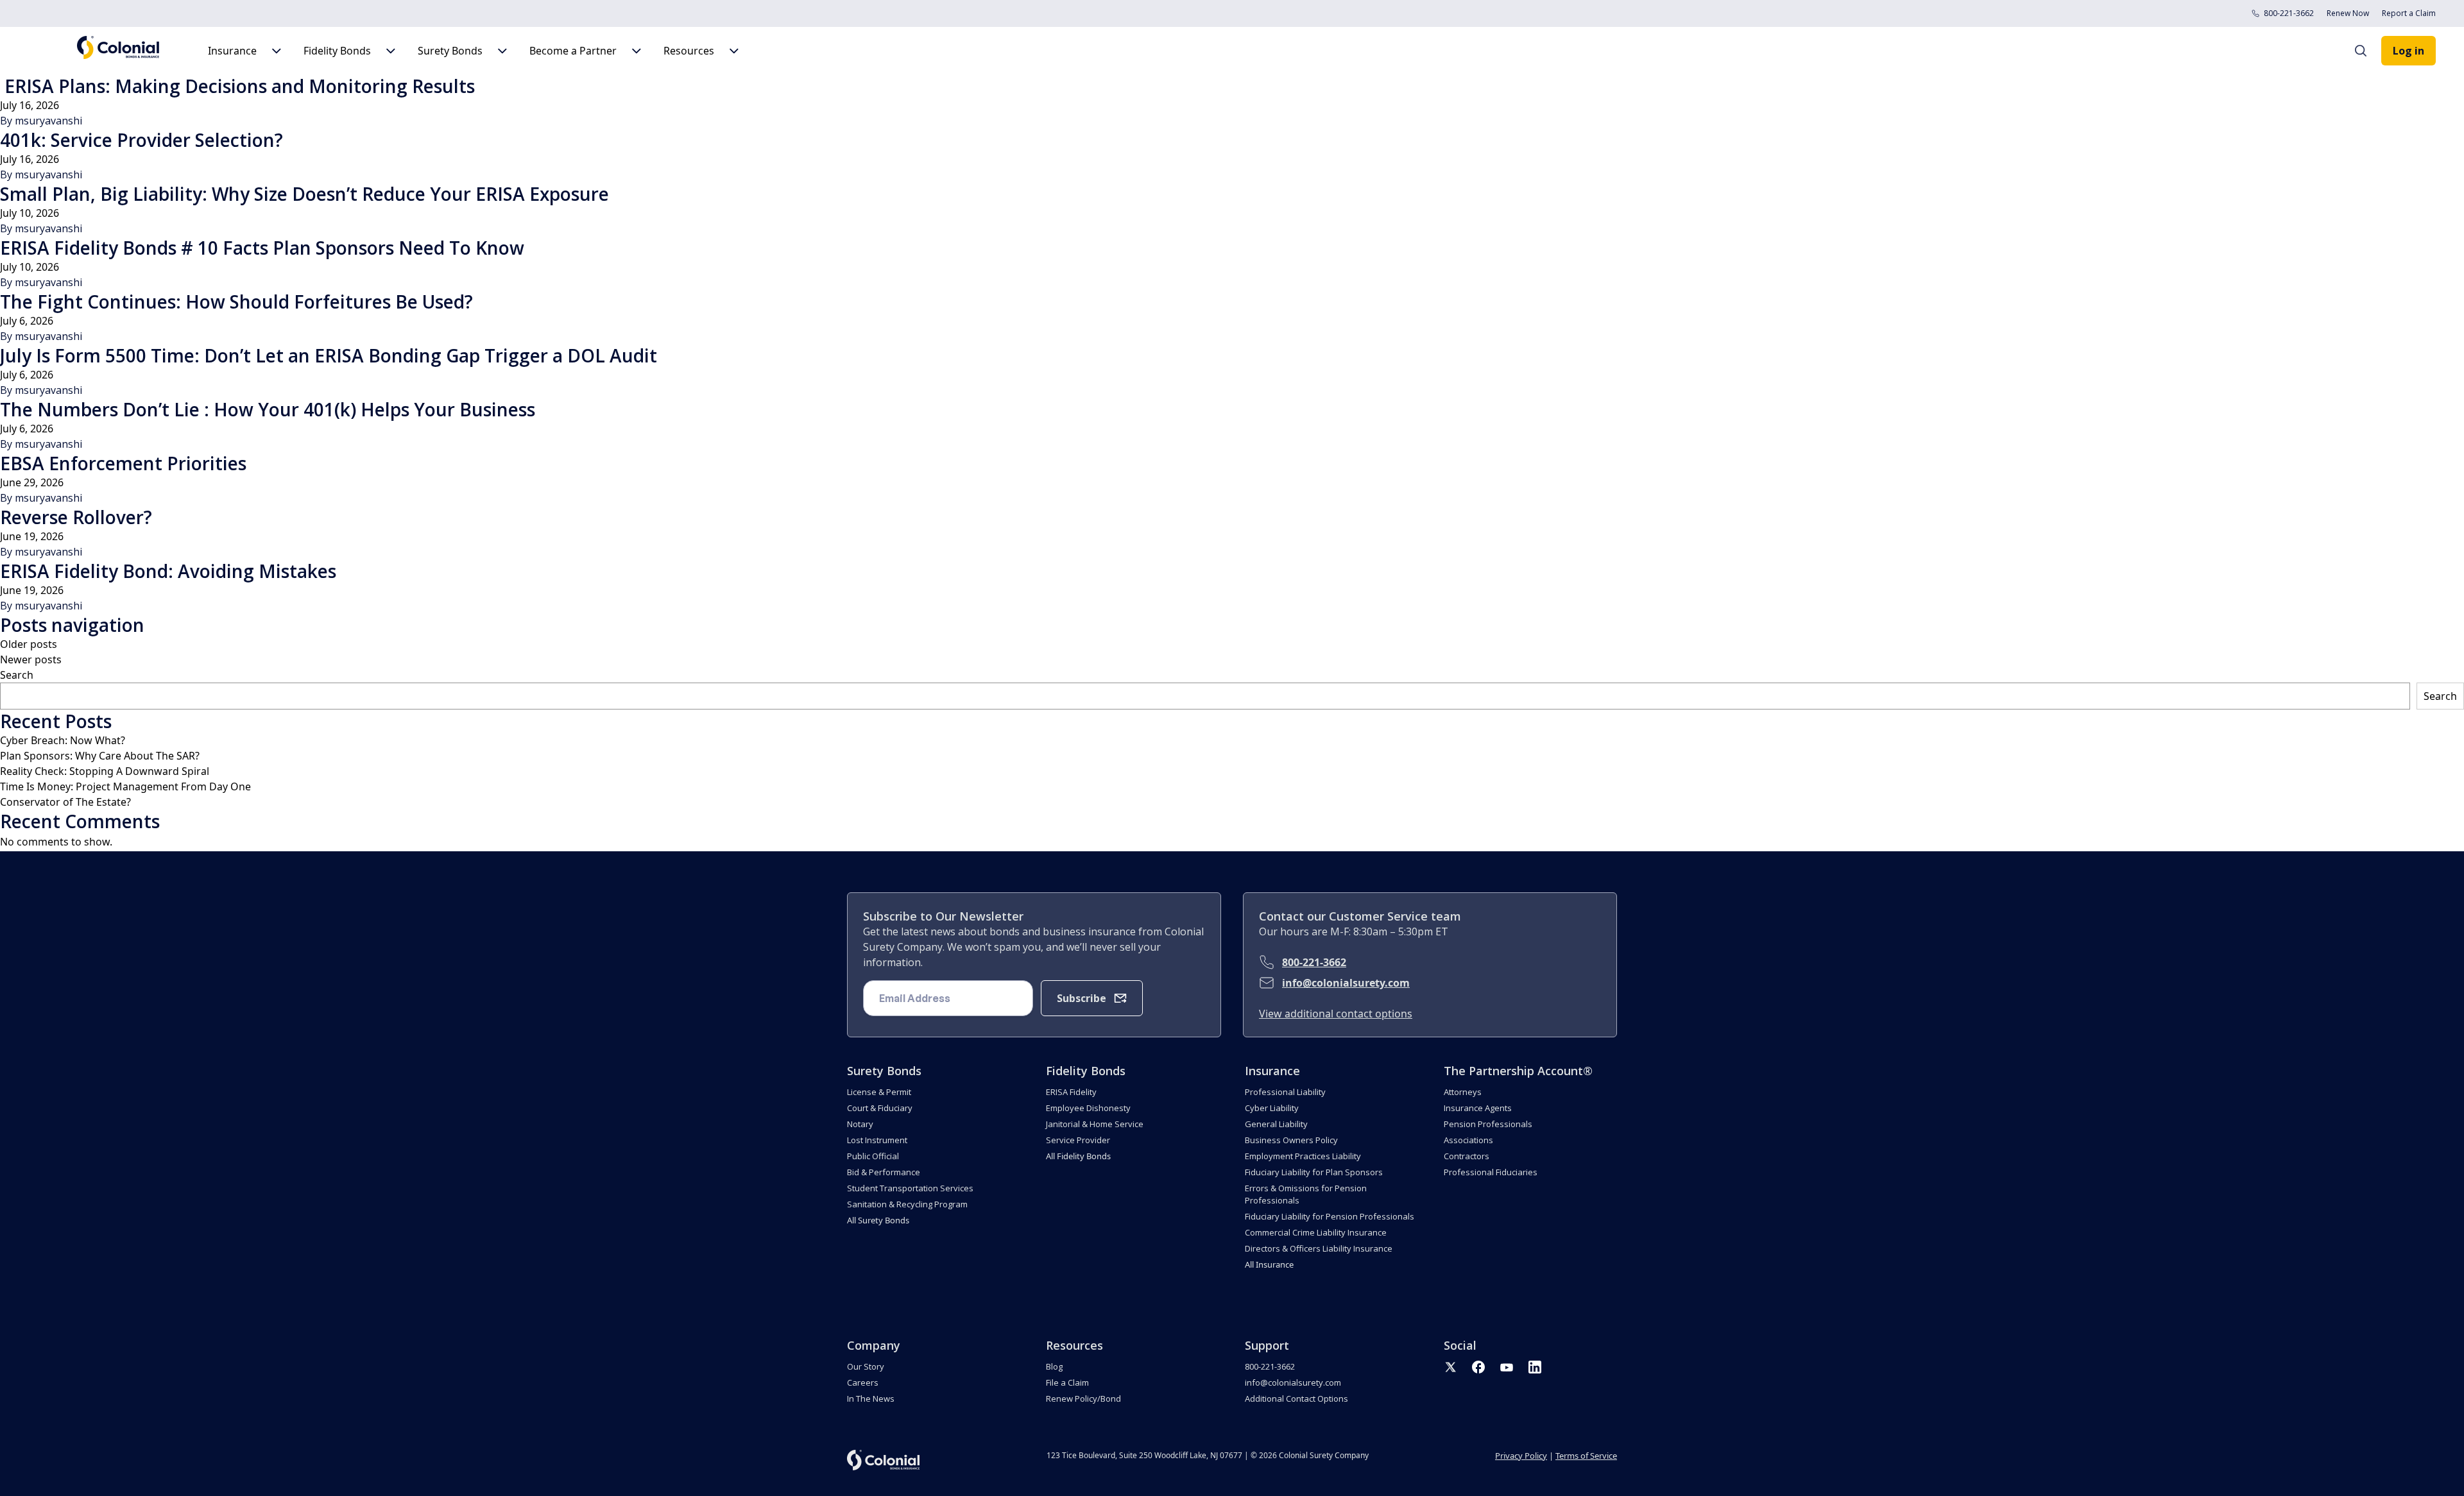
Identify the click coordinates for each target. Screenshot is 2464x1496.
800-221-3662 (2289, 13)
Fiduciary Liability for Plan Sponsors (1314, 1172)
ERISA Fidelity (1071, 1092)
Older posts (29, 644)
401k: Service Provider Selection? (141, 140)
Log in (2408, 51)
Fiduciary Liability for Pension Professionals (1330, 1216)
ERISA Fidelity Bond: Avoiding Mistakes (168, 571)
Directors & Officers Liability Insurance (1319, 1248)
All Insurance (1269, 1264)
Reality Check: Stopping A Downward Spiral (105, 771)
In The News (871, 1398)
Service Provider (1078, 1140)
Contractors (1467, 1156)
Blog (1054, 1366)
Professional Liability (1285, 1092)
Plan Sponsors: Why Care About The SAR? (100, 756)
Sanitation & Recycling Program (907, 1204)
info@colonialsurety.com (1346, 983)
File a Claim (1067, 1382)
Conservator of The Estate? (65, 802)
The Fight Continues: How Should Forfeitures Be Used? (236, 302)
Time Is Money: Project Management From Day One (125, 786)
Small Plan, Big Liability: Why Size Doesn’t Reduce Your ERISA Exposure (304, 194)
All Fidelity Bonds (1078, 1156)
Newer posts (31, 659)
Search (17, 675)
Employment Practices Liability (1303, 1156)
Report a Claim (2409, 13)
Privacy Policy (1521, 1456)
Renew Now (2348, 13)
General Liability (1276, 1124)
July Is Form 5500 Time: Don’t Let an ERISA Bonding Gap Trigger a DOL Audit (329, 355)
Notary (860, 1124)
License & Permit (879, 1092)
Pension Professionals (1488, 1124)
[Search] (2367, 51)
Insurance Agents (1478, 1108)
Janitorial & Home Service (1095, 1124)
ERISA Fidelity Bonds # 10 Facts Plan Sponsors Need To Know (262, 248)
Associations (1468, 1140)
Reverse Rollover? (76, 517)
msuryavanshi (48, 121)
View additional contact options (1336, 1014)
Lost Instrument (877, 1140)
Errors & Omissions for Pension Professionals (1306, 1194)
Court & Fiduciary (880, 1108)
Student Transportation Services (910, 1188)
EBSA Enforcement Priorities (123, 463)
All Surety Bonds (878, 1220)
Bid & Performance (884, 1172)
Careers (863, 1382)
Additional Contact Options (1296, 1398)
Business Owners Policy (1291, 1140)
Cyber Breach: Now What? (63, 740)
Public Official (873, 1156)
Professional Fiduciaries (1491, 1172)
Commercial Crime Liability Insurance (1316, 1232)
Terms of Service (1586, 1456)
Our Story (866, 1366)
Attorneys (1463, 1092)
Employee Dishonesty (1088, 1108)
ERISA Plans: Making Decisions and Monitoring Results (237, 86)
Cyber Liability (1272, 1108)
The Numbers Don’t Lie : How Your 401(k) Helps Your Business (268, 409)
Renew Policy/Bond (1083, 1398)
